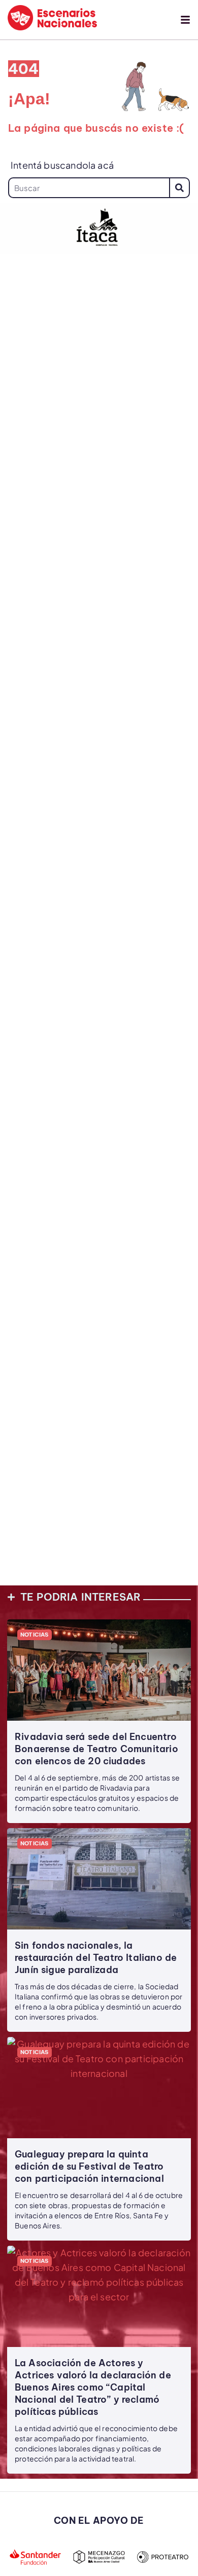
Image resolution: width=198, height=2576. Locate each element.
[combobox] (89, 188)
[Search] (179, 188)
